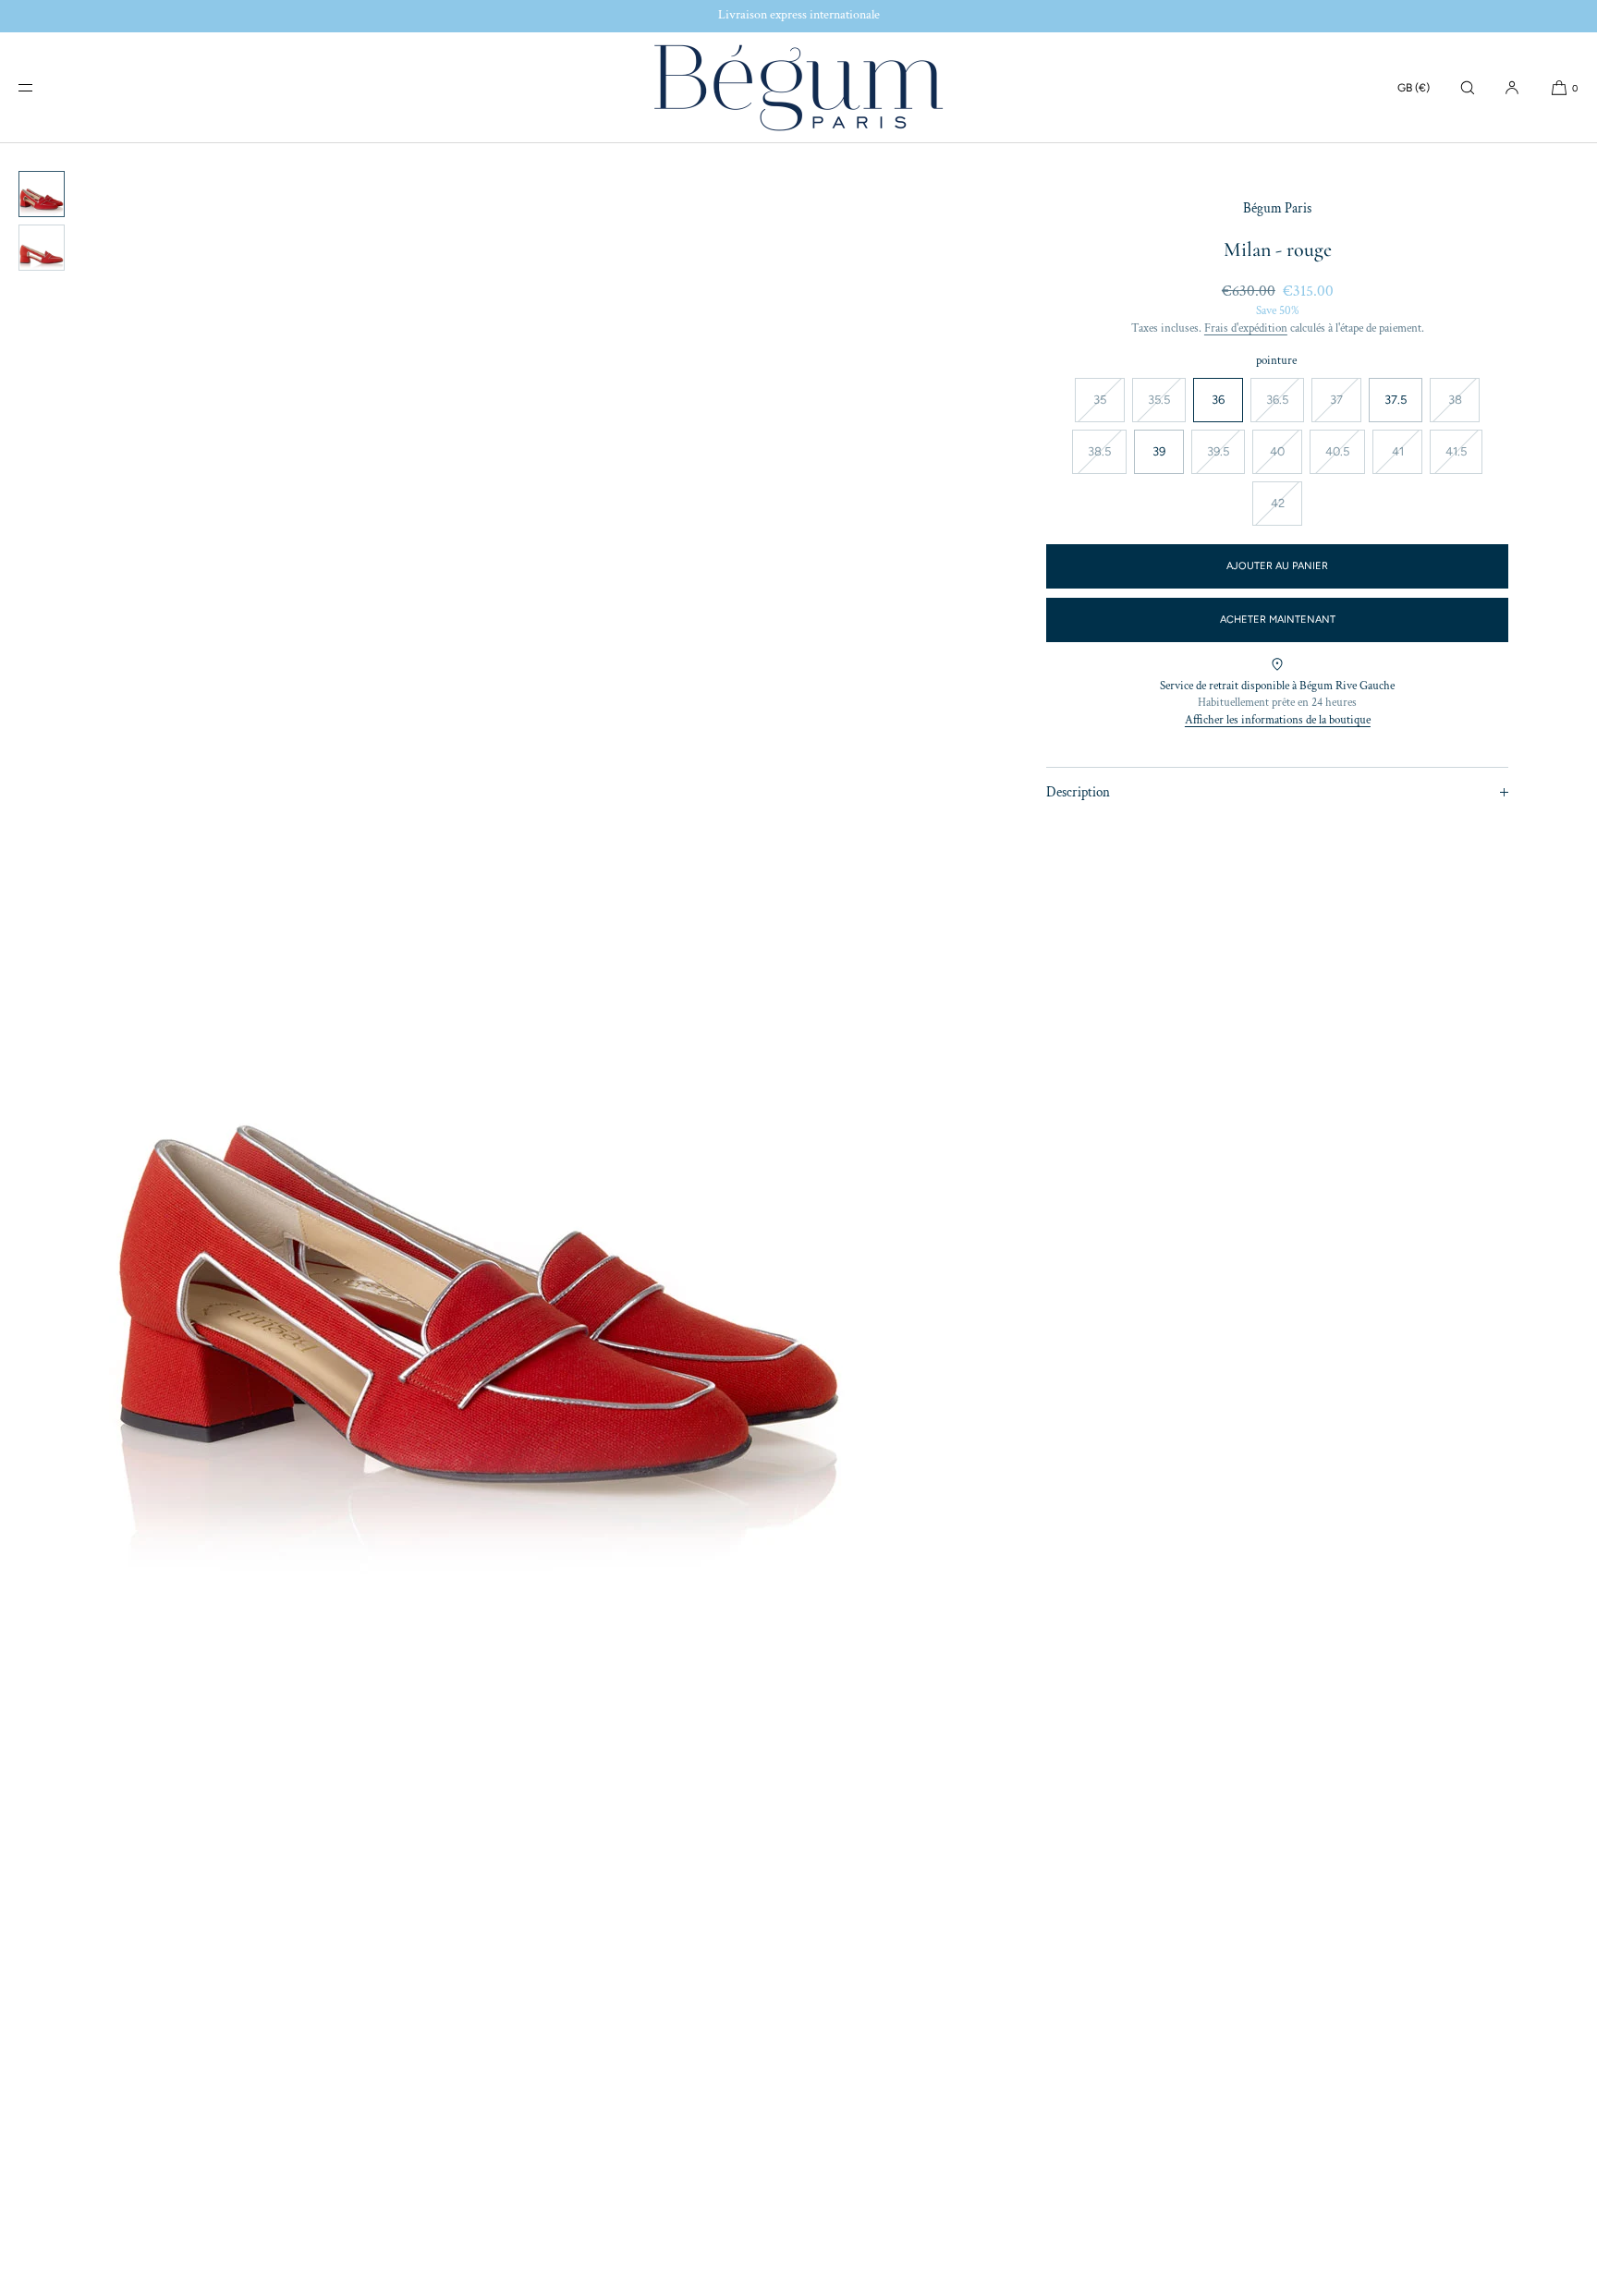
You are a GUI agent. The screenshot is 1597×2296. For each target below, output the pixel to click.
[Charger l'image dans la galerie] (42, 194)
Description (1078, 792)
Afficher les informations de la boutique (1278, 720)
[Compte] (1512, 87)
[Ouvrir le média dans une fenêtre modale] (479, 1220)
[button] (1468, 87)
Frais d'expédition (1246, 328)
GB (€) (1414, 88)
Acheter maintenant (1278, 620)
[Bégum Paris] (798, 88)
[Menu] (41, 87)
